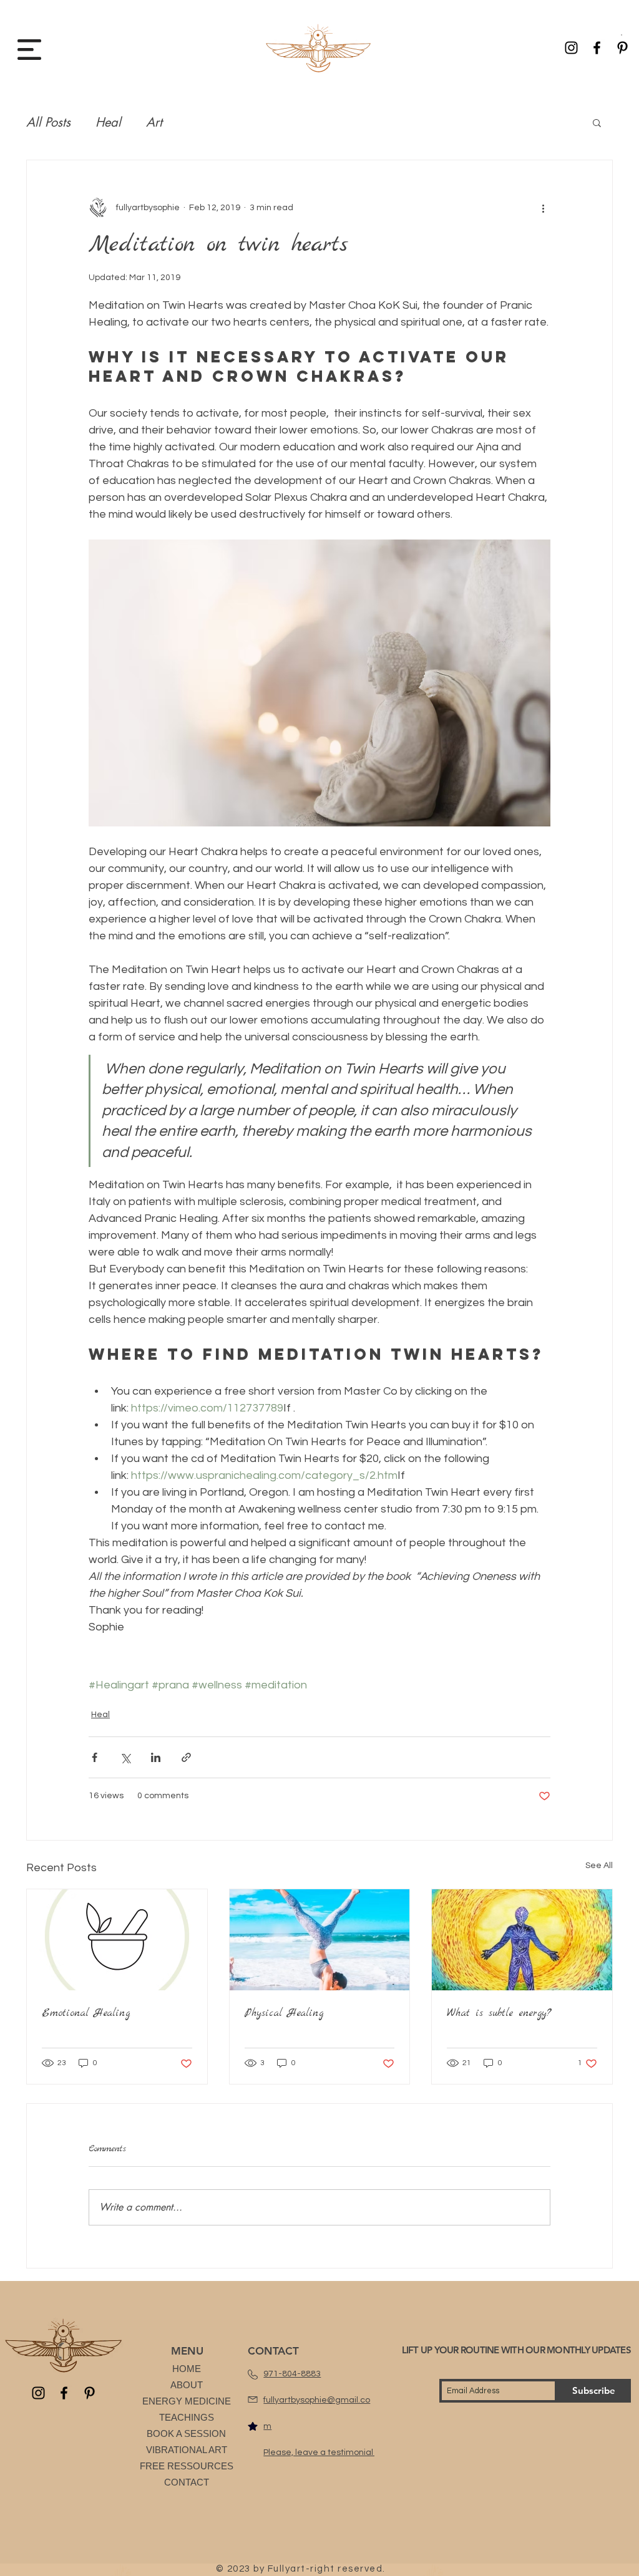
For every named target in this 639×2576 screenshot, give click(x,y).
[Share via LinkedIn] (156, 1757)
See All (599, 1866)
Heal (108, 122)
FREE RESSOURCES (187, 2466)
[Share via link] (186, 1757)
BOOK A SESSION (186, 2433)
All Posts (48, 122)
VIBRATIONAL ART (187, 2450)
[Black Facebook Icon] (597, 48)
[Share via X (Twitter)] (125, 1757)
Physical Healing (284, 2013)
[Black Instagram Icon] (571, 48)
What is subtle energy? (499, 2013)
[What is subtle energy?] (522, 1940)
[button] (622, 35)
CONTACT (187, 2482)
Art (154, 122)
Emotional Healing (86, 2013)
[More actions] (543, 208)
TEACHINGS (187, 2417)
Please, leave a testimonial (319, 2453)
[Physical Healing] (320, 1940)
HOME (187, 2369)
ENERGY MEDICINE (187, 2401)
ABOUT (187, 2385)
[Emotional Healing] (117, 1940)
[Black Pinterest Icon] (622, 48)
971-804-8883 (292, 2374)
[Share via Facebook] (95, 1757)
